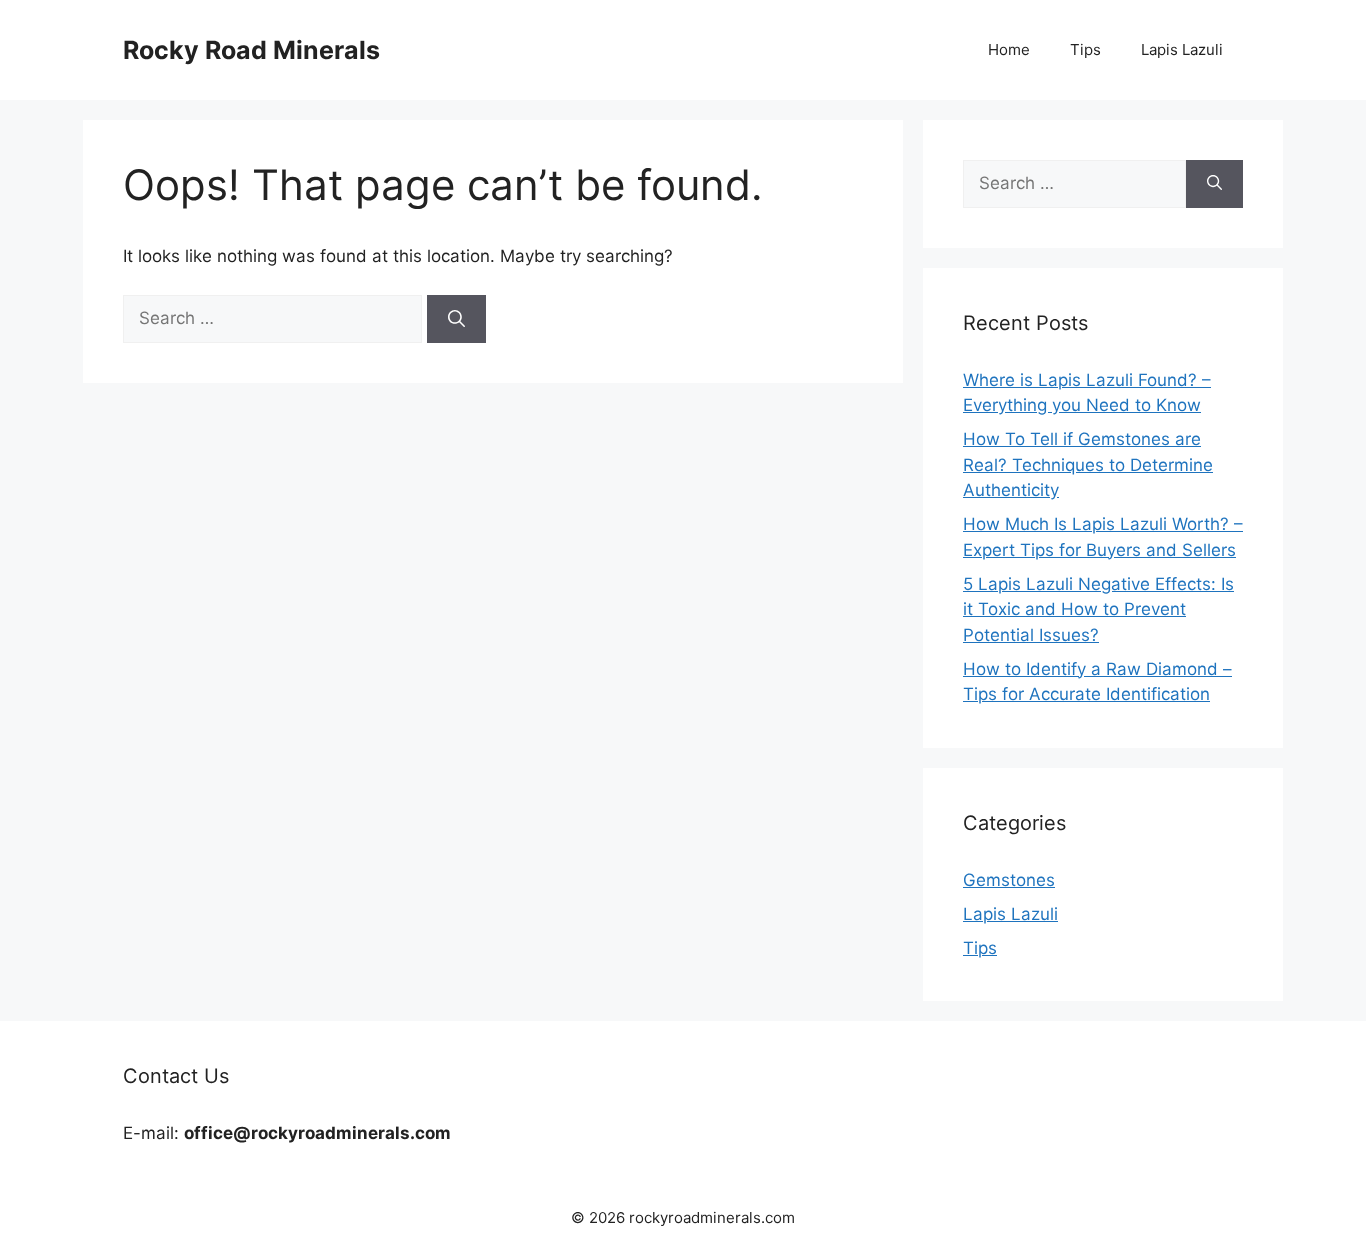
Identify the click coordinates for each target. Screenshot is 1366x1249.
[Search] (456, 319)
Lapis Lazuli (1182, 49)
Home (1009, 49)
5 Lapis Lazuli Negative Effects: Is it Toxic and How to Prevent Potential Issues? (1098, 609)
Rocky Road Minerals (251, 50)
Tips (1085, 49)
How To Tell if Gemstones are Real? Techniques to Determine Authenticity (1088, 464)
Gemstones (1009, 880)
